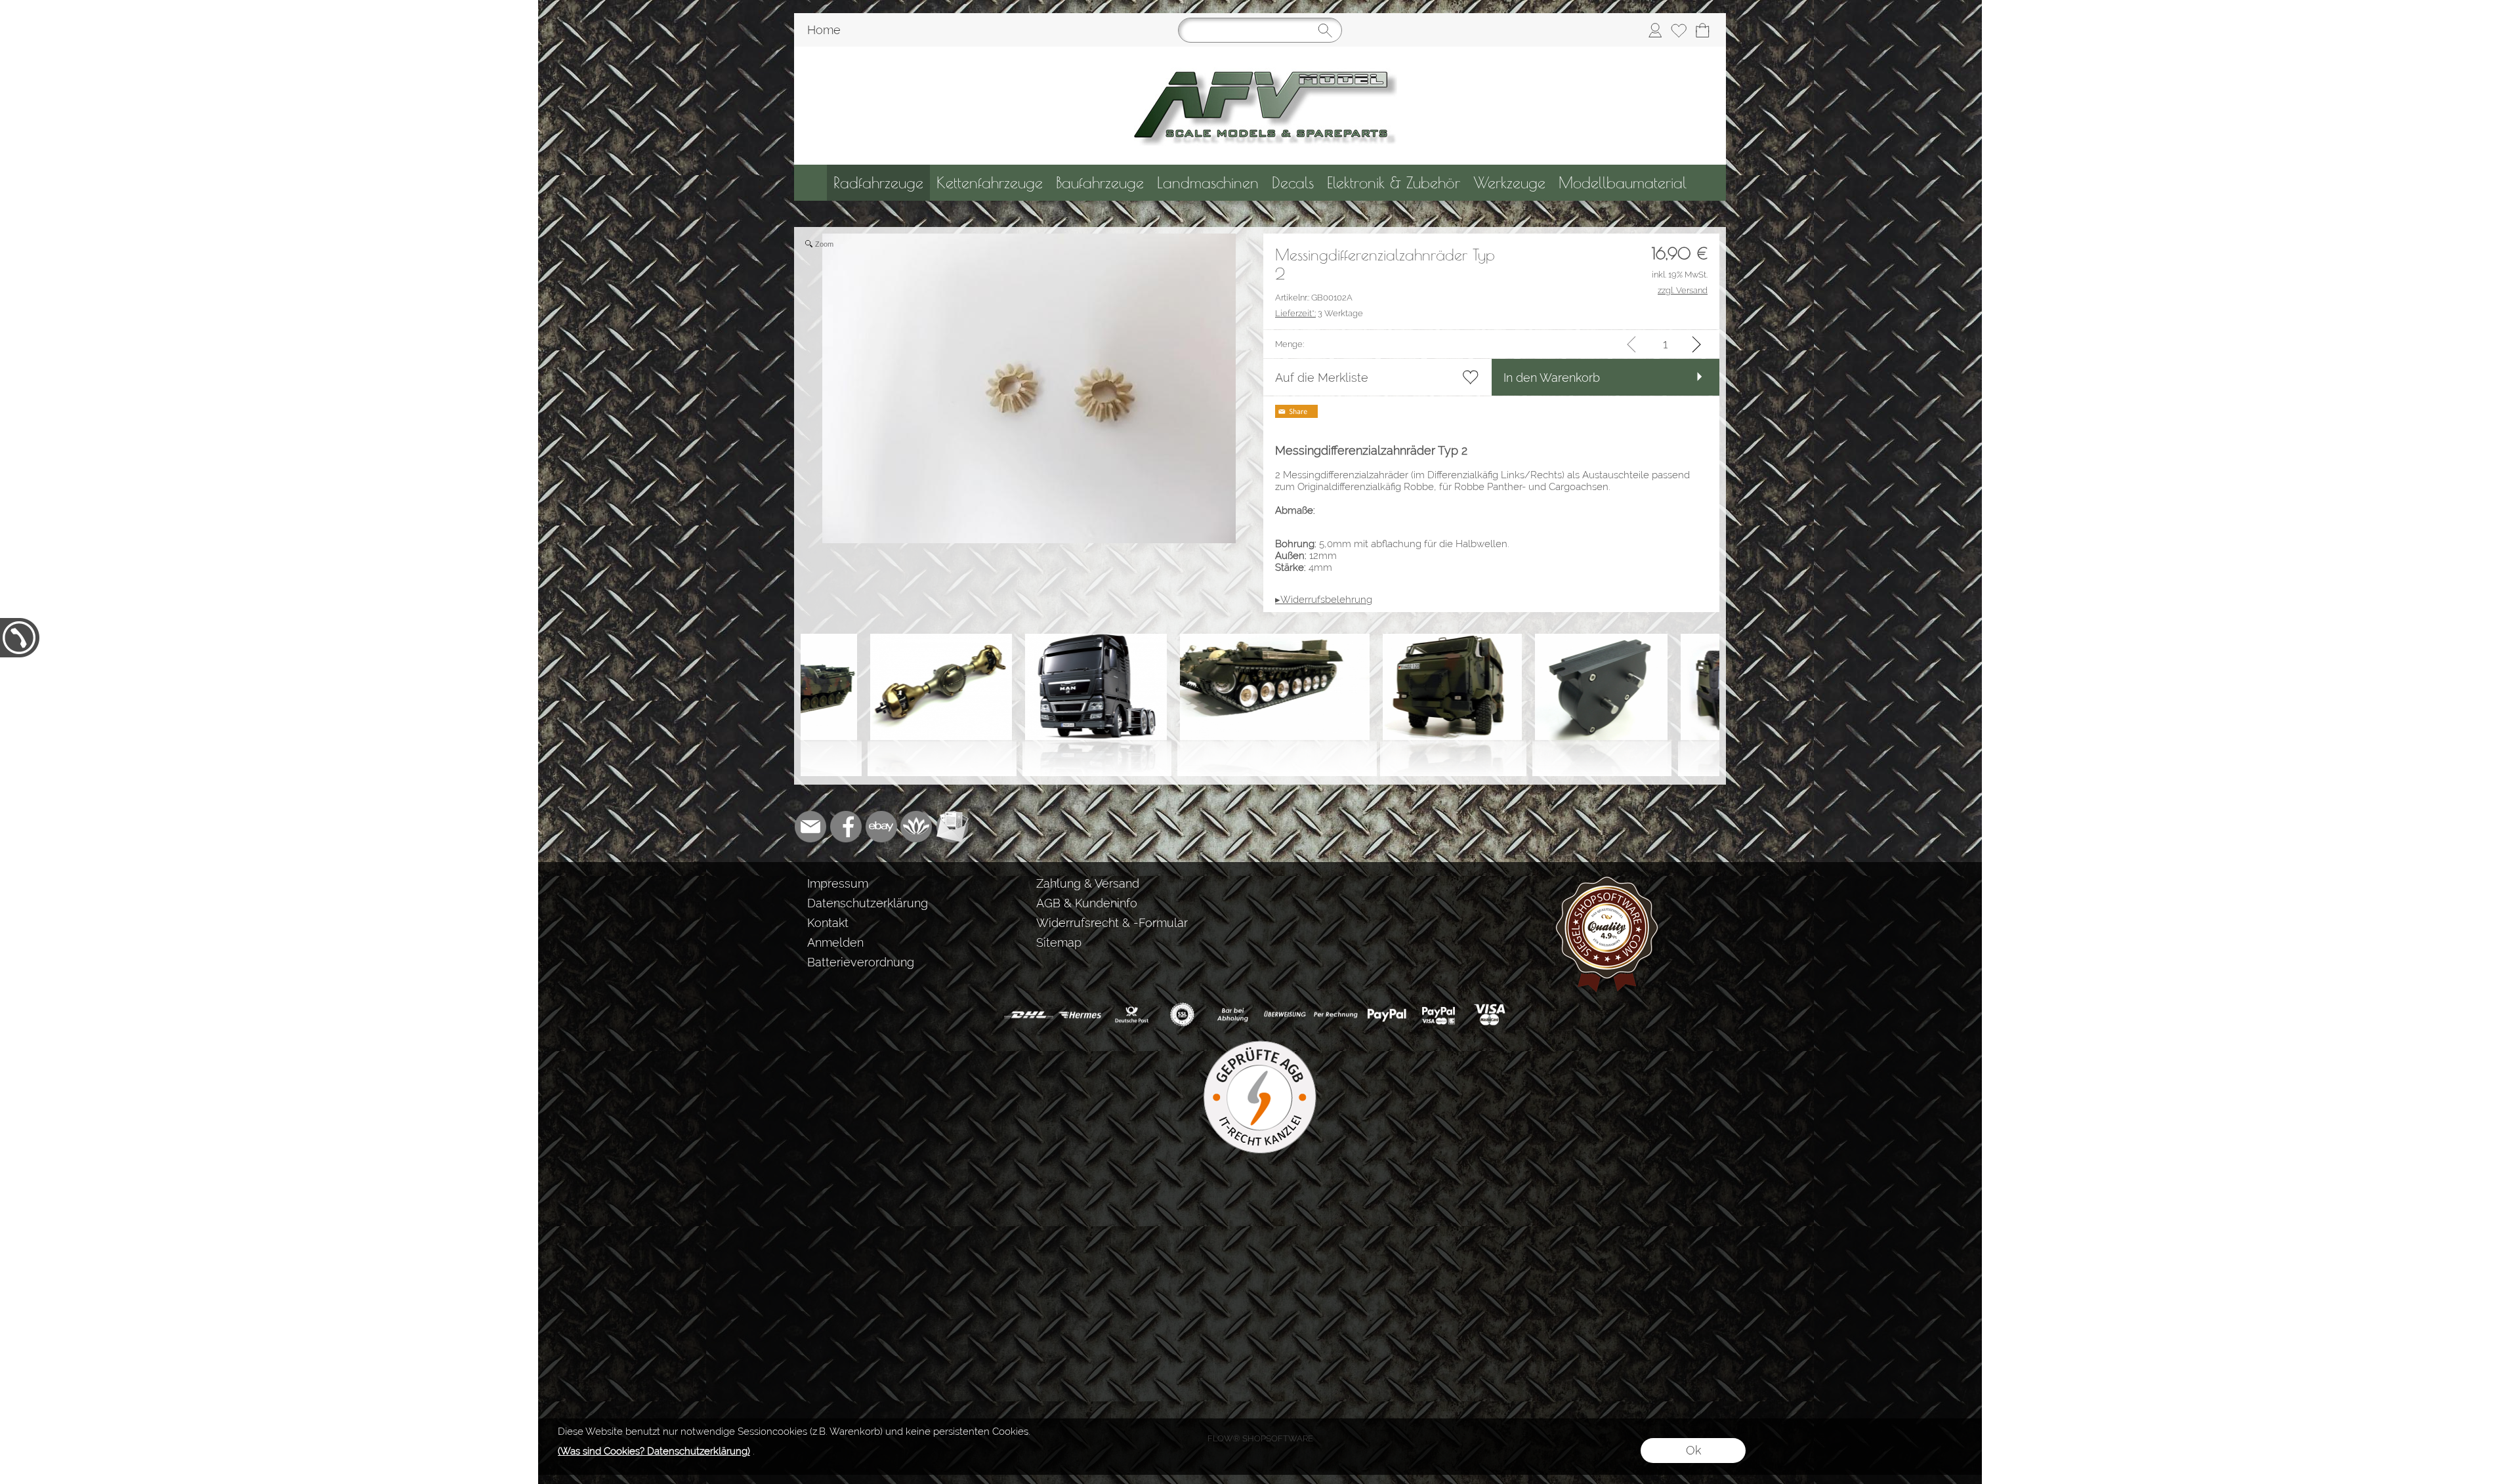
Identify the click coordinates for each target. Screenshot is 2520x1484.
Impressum (838, 883)
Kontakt (828, 923)
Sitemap (1059, 942)
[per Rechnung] (1336, 1015)
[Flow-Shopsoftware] (917, 827)
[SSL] (1182, 1015)
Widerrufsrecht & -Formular (1112, 923)
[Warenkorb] (1702, 30)
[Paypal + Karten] (1438, 1015)
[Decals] (1293, 183)
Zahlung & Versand (1088, 883)
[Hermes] (1080, 1015)
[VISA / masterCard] (1489, 1015)
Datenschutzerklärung (868, 903)
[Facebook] (846, 827)
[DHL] (1029, 1015)
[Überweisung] (1285, 1015)
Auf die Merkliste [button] (1322, 378)
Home (824, 30)
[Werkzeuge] (1509, 183)
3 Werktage (1319, 313)
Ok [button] (1693, 1450)
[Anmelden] (1655, 30)
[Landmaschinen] (1208, 183)
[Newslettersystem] (952, 827)
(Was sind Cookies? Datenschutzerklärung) (654, 1451)
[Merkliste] (1679, 30)
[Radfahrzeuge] (878, 183)
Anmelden (835, 942)
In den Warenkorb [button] (1552, 378)
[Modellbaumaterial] (1623, 183)
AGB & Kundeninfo (1087, 903)
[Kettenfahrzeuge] (990, 183)
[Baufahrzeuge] (1100, 183)
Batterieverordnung (861, 962)
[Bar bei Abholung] (1233, 1015)
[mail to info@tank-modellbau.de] (810, 827)
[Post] (1131, 1015)
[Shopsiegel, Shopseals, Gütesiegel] (1607, 879)
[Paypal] (1387, 1015)
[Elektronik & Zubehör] (1394, 183)
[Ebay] (881, 827)
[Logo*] (1260, 52)
